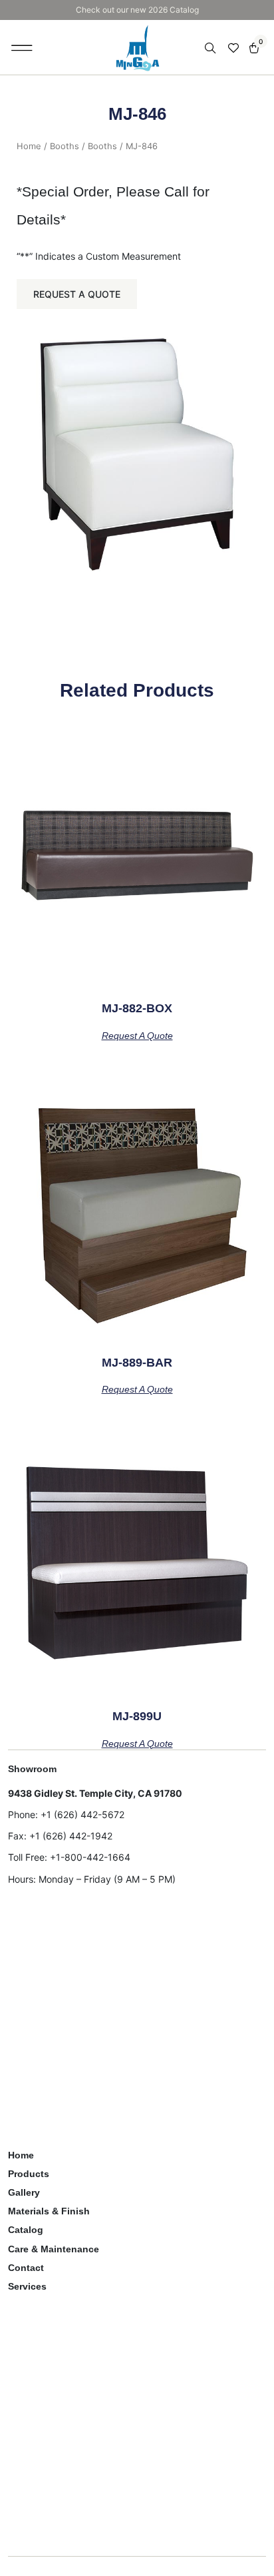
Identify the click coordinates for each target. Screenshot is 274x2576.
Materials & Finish (49, 2211)
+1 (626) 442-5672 (82, 1814)
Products (29, 2174)
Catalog (26, 2230)
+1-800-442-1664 (90, 1857)
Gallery (24, 2192)
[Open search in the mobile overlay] (211, 48)
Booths (65, 146)
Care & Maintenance (54, 2249)
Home (29, 146)
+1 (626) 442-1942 (71, 1836)
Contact (26, 2268)
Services (27, 2286)
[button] (22, 47)
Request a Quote (77, 294)
